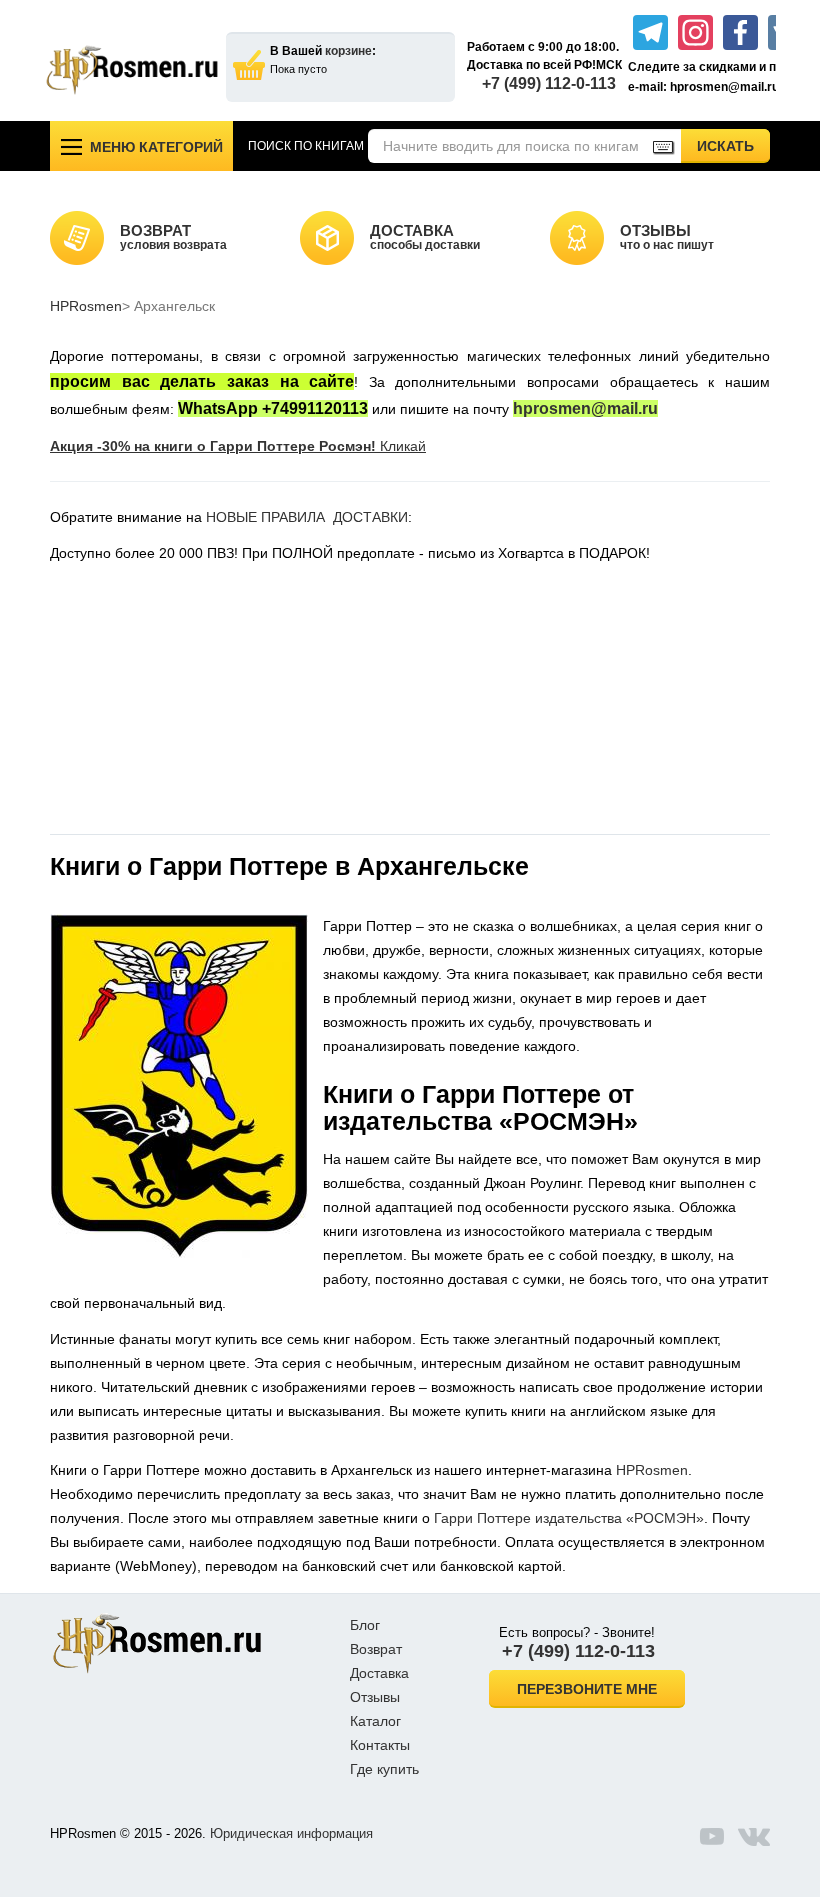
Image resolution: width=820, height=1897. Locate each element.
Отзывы (375, 1697)
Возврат (376, 1649)
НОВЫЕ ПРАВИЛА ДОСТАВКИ (307, 517)
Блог (365, 1625)
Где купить (384, 1769)
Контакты (380, 1745)
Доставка (379, 1673)
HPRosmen (86, 306)
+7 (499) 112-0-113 (549, 83)
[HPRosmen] (132, 70)
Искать (733, 145)
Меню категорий (156, 147)
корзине (348, 51)
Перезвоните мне (587, 1689)
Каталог (375, 1721)
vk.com (754, 1836)
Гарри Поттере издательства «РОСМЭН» (569, 1518)
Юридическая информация (291, 1833)
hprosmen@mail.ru (585, 408)
